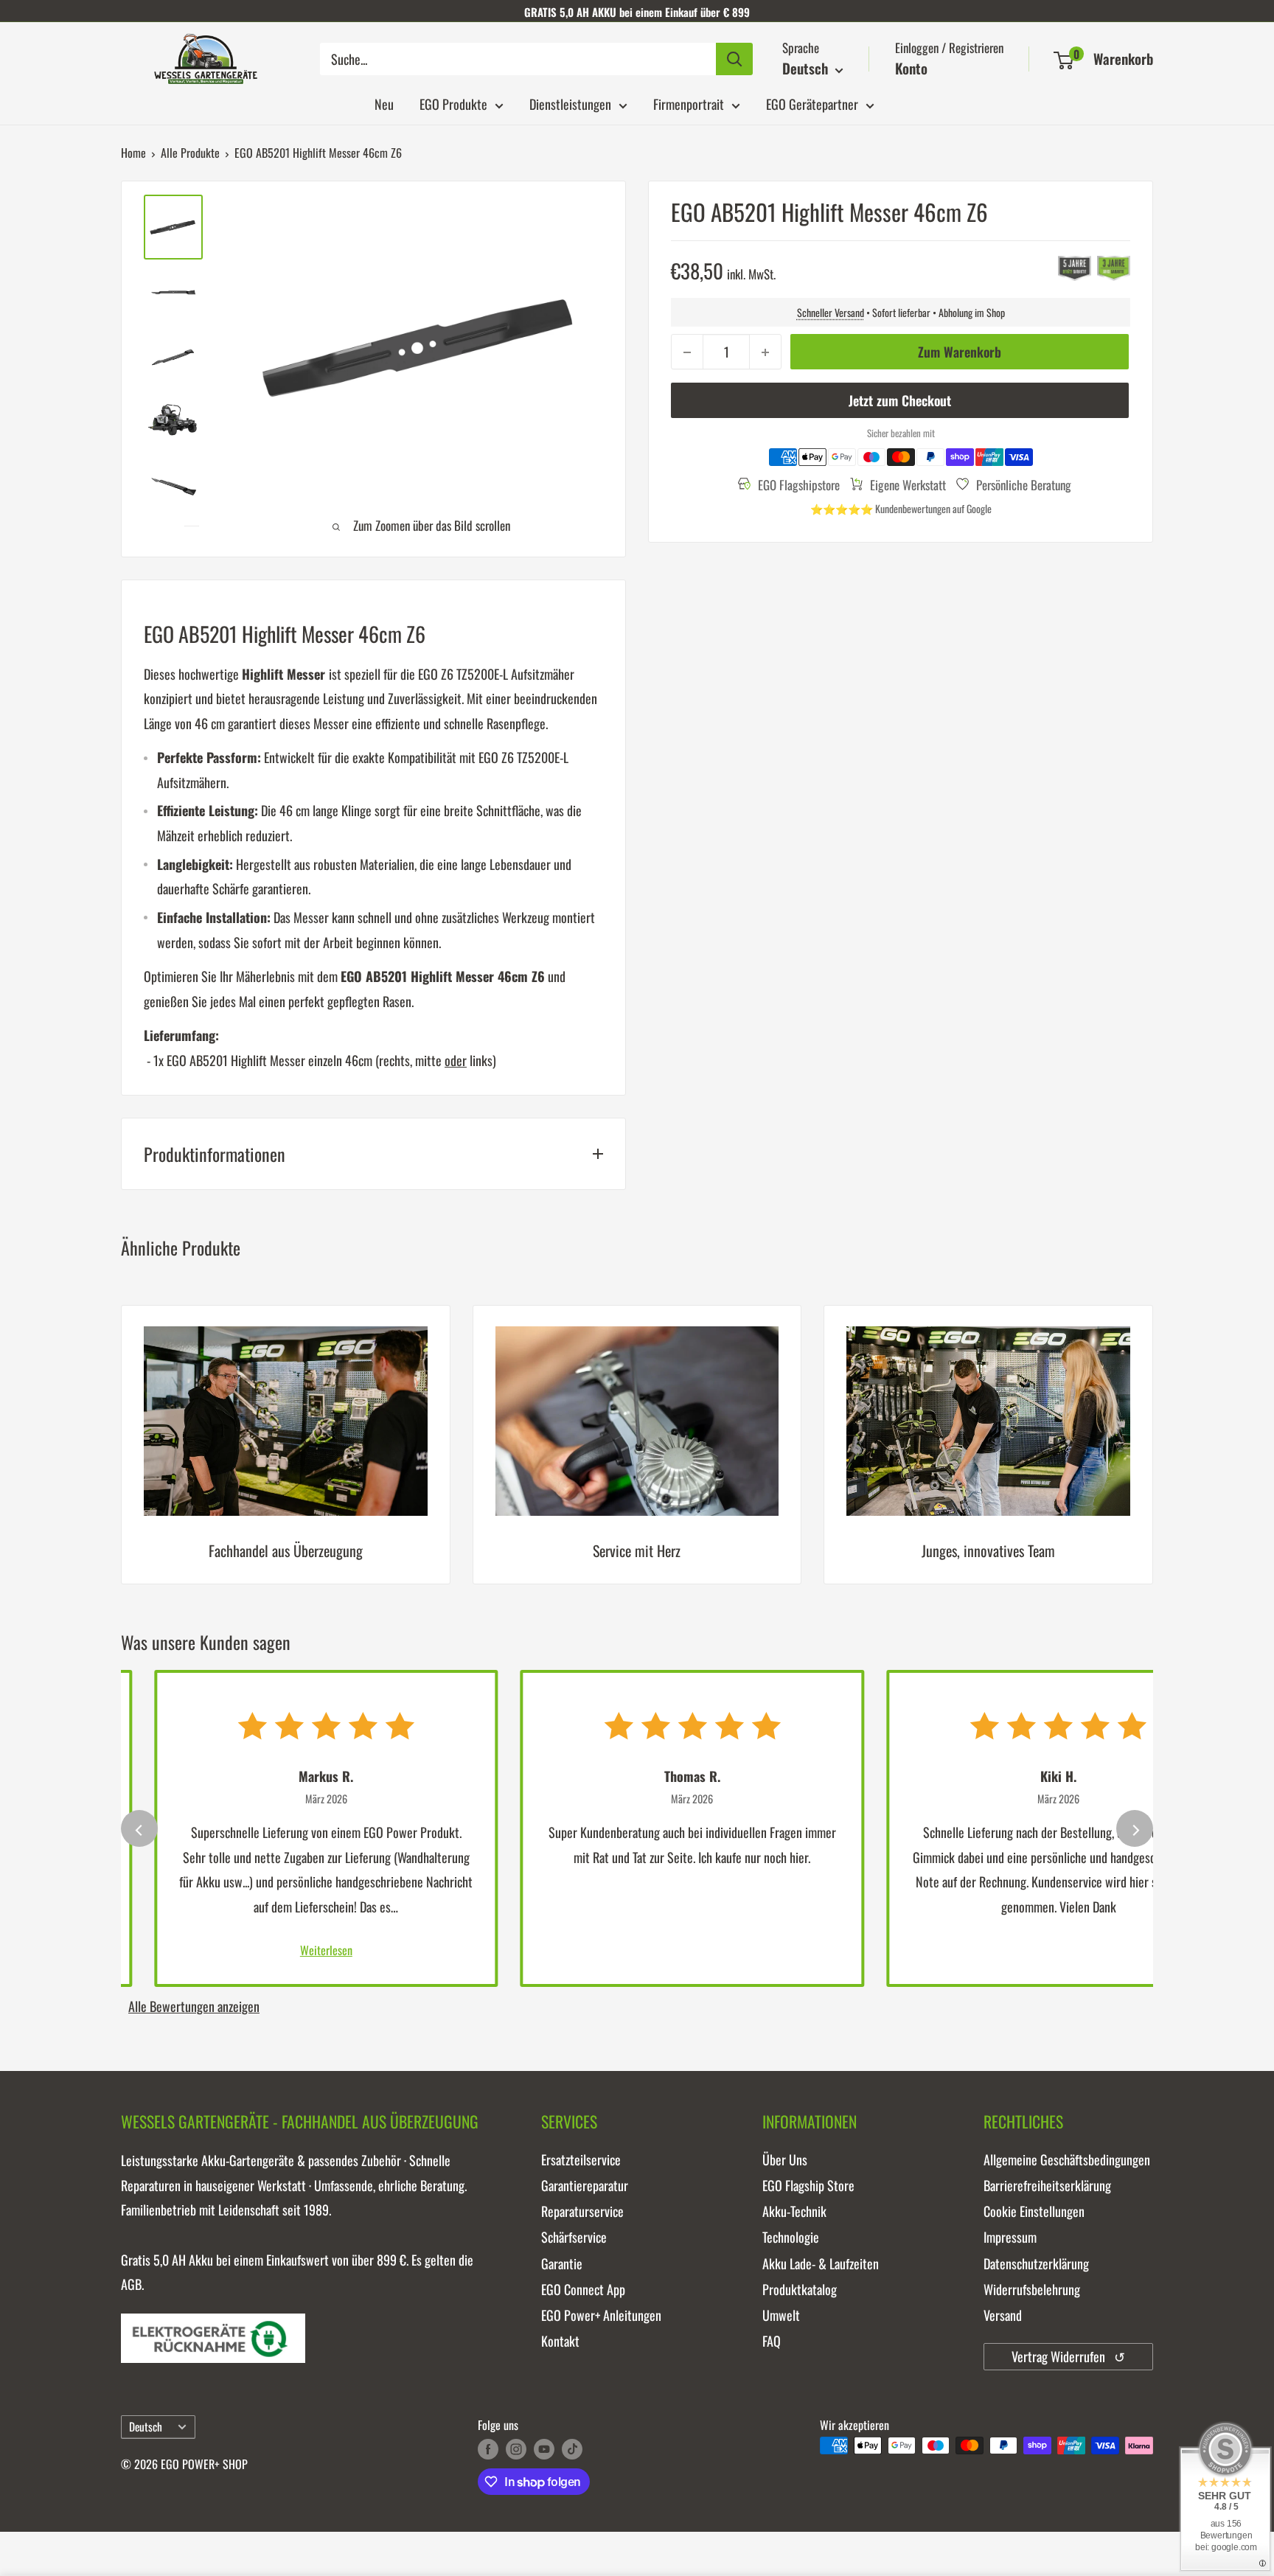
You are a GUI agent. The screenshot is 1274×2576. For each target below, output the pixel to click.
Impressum (1010, 2237)
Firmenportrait (689, 104)
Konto (911, 68)
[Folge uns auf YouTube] (544, 2448)
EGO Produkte (453, 104)
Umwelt (781, 2315)
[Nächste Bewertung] (1135, 1828)
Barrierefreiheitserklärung (1047, 2185)
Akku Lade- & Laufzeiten (821, 2263)
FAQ (772, 2341)
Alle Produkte (190, 153)
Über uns (785, 2159)
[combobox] (518, 59)
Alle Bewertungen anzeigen (194, 2006)
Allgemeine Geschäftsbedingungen (1067, 2159)
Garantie (562, 2263)
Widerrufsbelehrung (1032, 2289)
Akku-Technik (794, 2211)
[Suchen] (734, 59)
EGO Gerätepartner (812, 104)
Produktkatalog (800, 2289)
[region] (637, 1456)
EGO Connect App (583, 2289)
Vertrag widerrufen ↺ (1068, 2356)
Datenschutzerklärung (1036, 2263)
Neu (384, 104)
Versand (1003, 2315)
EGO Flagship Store (808, 2185)
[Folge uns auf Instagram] (516, 2448)
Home (133, 153)
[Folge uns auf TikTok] (572, 2448)
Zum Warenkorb (960, 352)
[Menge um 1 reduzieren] (687, 352)
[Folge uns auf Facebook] (488, 2448)
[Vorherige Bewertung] (139, 1828)
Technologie (791, 2237)
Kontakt (560, 2341)
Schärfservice (574, 2237)
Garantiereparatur (585, 2185)
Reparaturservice (582, 2211)
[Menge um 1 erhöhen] (765, 352)
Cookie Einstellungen (1034, 2211)
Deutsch (146, 2426)
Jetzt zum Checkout (900, 401)
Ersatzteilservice (581, 2159)
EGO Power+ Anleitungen (601, 2315)
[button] (1064, 60)
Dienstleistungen (570, 104)
